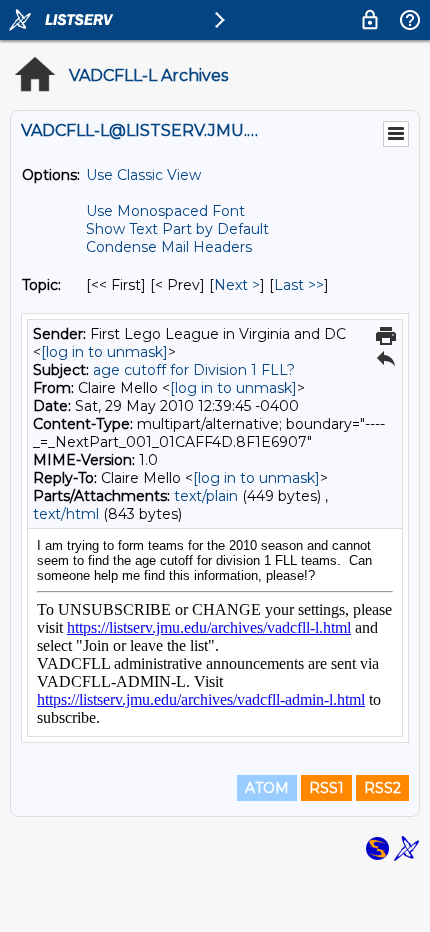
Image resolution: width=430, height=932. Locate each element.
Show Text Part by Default (177, 229)
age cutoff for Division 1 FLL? (194, 370)
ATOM (267, 788)
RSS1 (326, 788)
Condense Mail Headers (169, 247)
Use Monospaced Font (165, 211)
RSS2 (382, 788)
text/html (66, 514)
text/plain (206, 496)
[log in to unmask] (104, 352)
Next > (237, 285)
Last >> (299, 285)
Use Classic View (143, 175)
